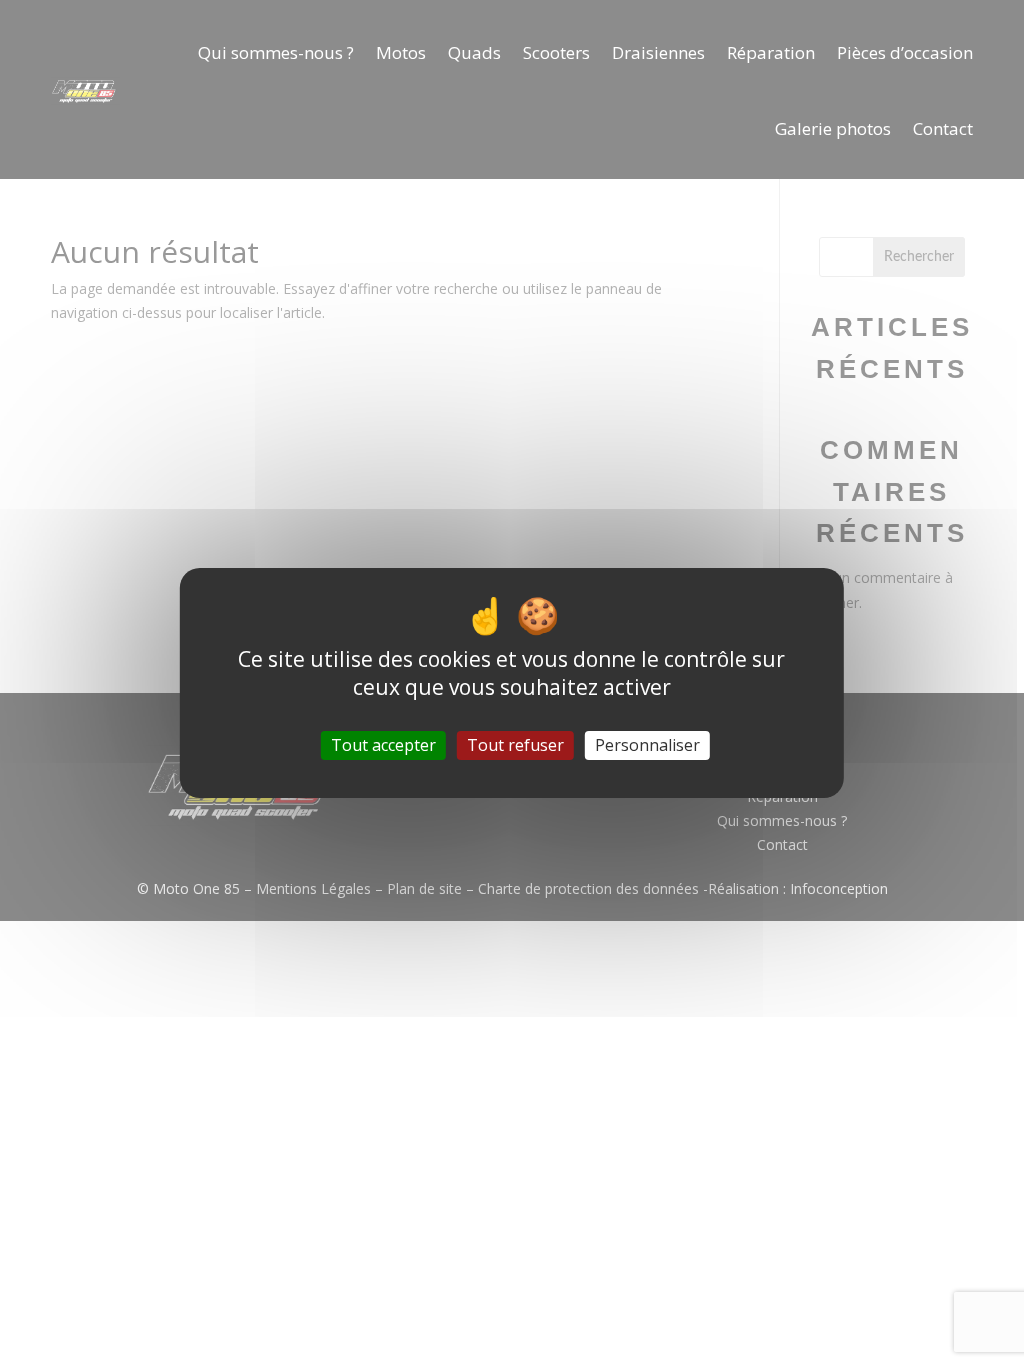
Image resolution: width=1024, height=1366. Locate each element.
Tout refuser (515, 745)
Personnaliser (647, 745)
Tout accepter (383, 745)
